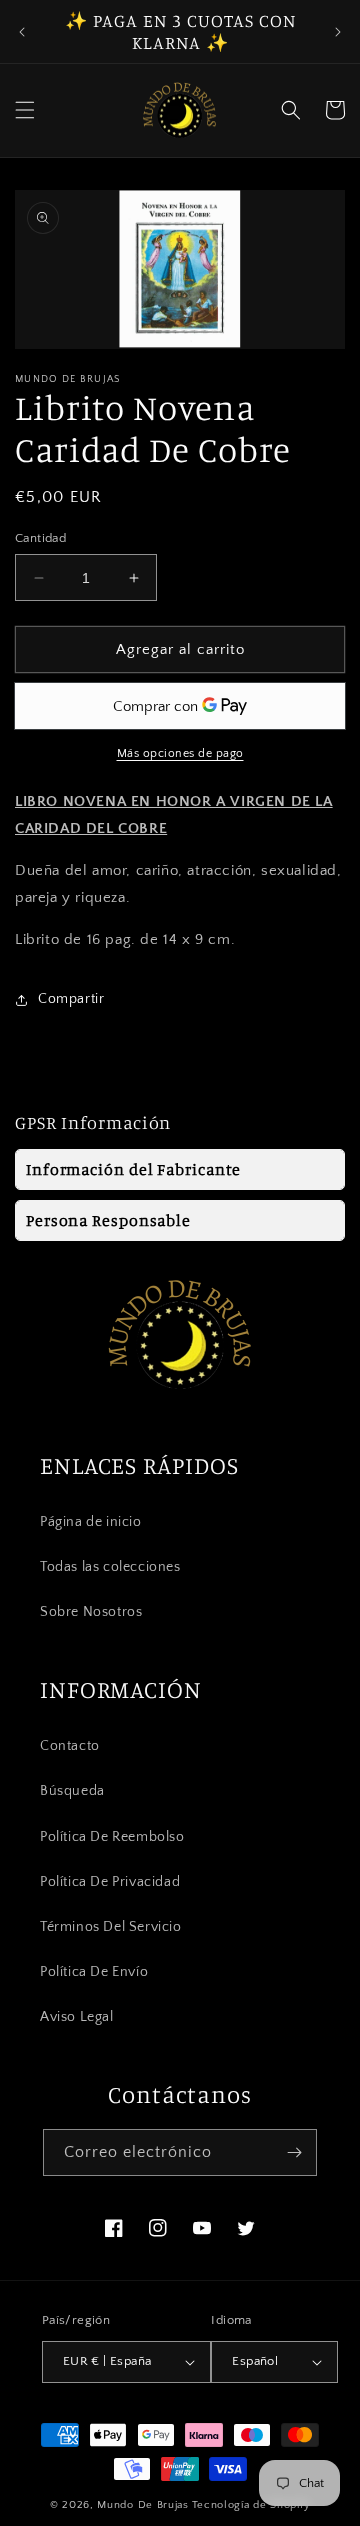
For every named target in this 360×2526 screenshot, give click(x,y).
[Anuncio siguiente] (338, 32)
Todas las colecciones (110, 1567)
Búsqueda (72, 1791)
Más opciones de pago (180, 753)
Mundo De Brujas (143, 2505)
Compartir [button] (71, 999)
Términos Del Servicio (111, 1927)
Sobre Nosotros (91, 1612)
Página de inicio (91, 1522)
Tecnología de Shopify (251, 2505)
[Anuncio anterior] (22, 32)
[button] (25, 110)
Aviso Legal (77, 2017)
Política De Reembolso (112, 1837)
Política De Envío (94, 1972)
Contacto (70, 1746)
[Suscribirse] (294, 2152)
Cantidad (40, 538)
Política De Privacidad (110, 1882)
